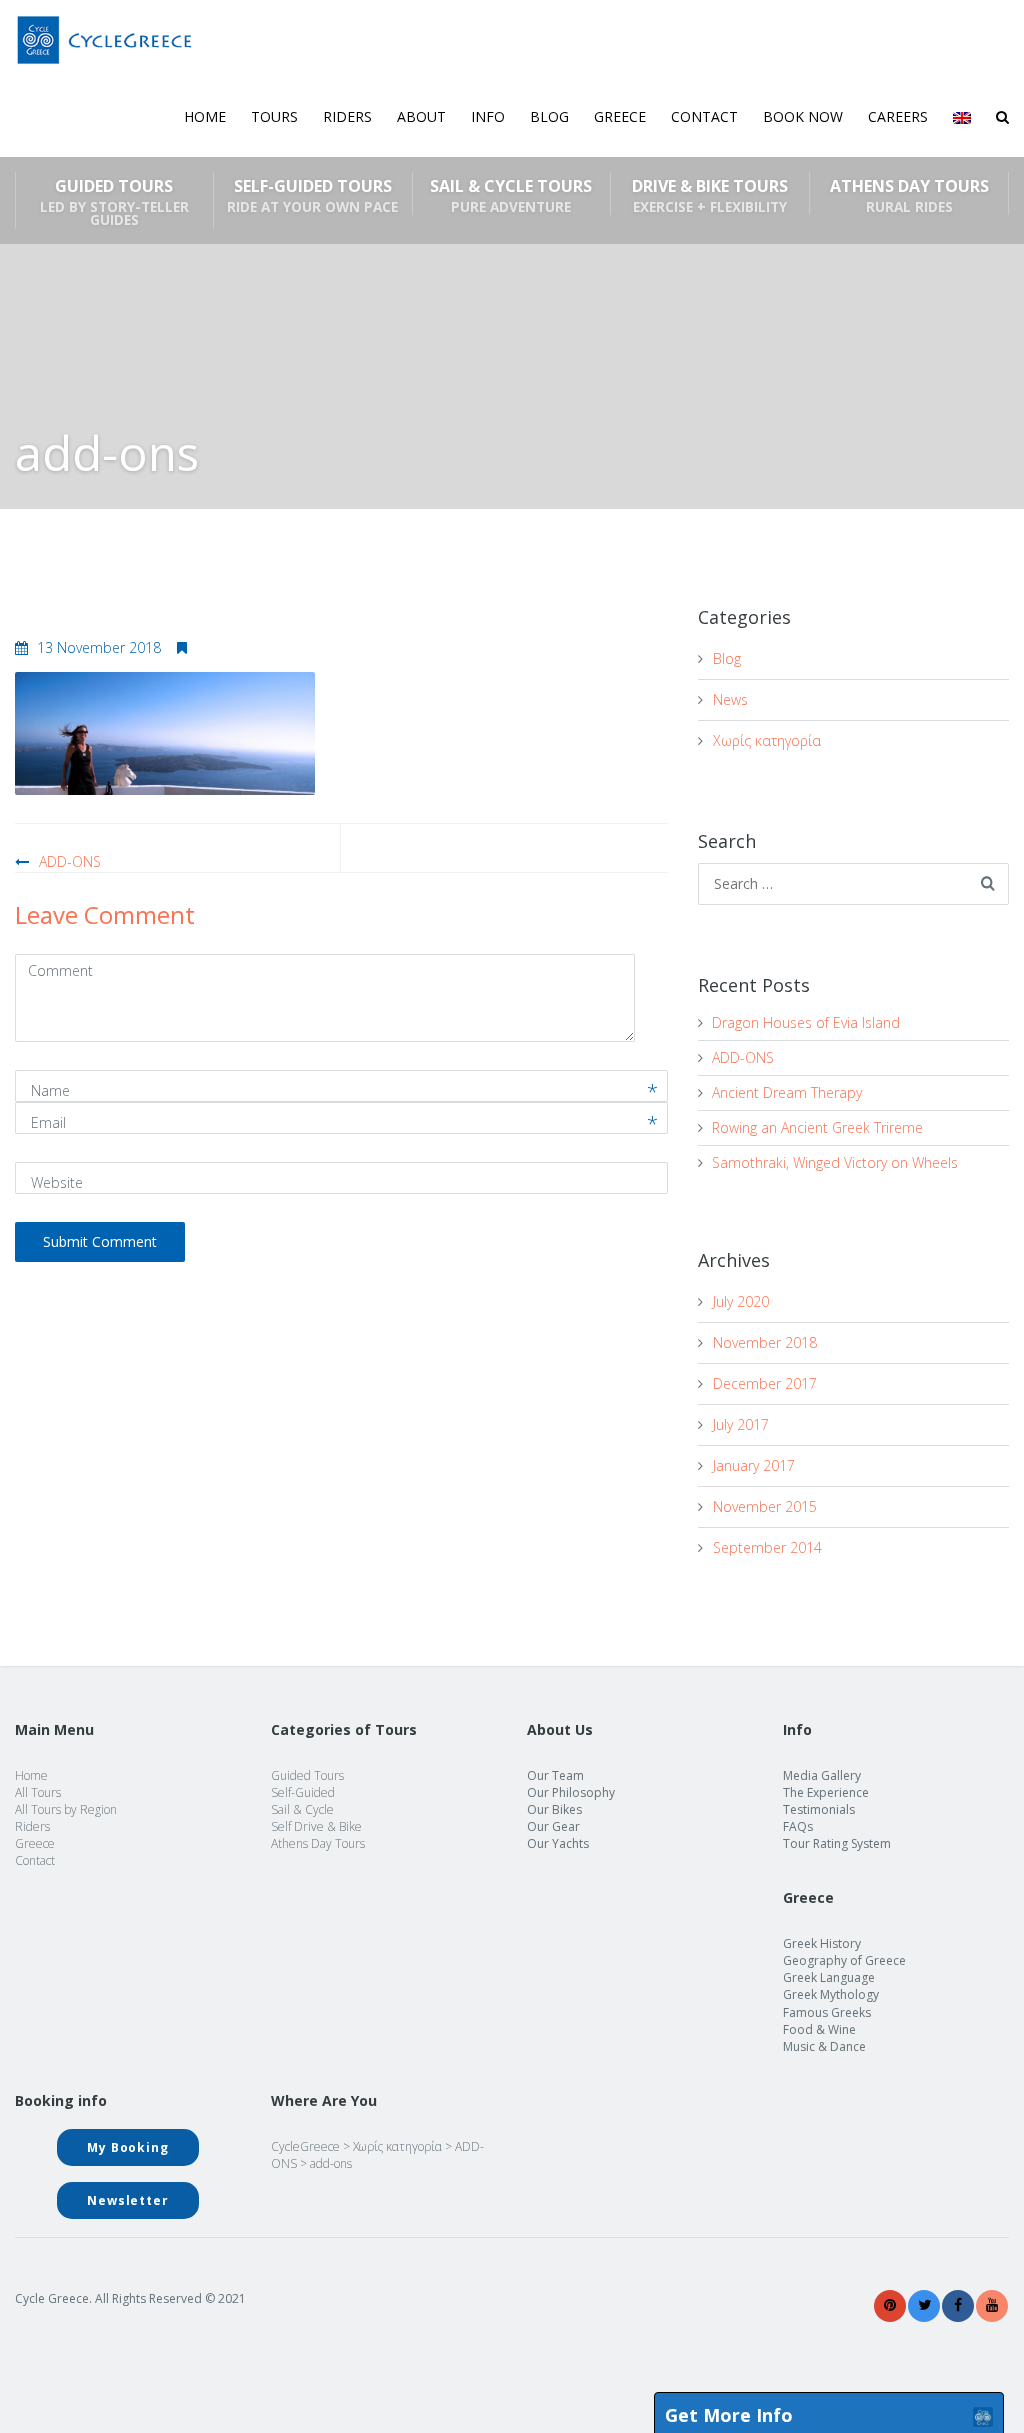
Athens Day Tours (909, 195)
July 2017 (741, 1424)
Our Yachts (558, 1843)
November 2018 (765, 1342)
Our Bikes (554, 1809)
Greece (35, 1843)
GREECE (620, 116)
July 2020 (741, 1301)
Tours (274, 116)
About (421, 116)
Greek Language (829, 1977)
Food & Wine (819, 2029)
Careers (898, 116)
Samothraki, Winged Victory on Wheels (835, 1162)
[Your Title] (890, 2305)
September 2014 (767, 1547)
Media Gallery (822, 1775)
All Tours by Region (66, 1809)
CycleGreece (305, 2146)
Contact (704, 116)
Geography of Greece (844, 1960)
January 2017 (754, 1465)
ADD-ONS (70, 861)
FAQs (798, 1826)
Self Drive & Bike (316, 1826)
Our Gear (553, 1826)
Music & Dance (824, 2046)
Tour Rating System (837, 1843)
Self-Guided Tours (312, 195)
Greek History (822, 1943)
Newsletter (128, 2200)
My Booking (128, 2147)
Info (488, 116)
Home (205, 116)
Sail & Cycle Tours (511, 195)
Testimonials (819, 1809)
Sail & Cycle (302, 1809)
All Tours (38, 1792)
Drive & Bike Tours (710, 195)
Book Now (803, 116)
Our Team (555, 1775)
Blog (727, 658)
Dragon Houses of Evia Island (806, 1022)
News (730, 699)
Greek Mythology (831, 1994)
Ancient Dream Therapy (787, 1092)
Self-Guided (303, 1792)
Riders (347, 116)
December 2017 (765, 1383)
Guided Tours (114, 202)
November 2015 (765, 1506)
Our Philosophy (571, 1792)
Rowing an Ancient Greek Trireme (817, 1127)
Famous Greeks (827, 2012)
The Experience (826, 1792)
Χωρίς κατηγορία (767, 740)
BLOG (549, 116)
